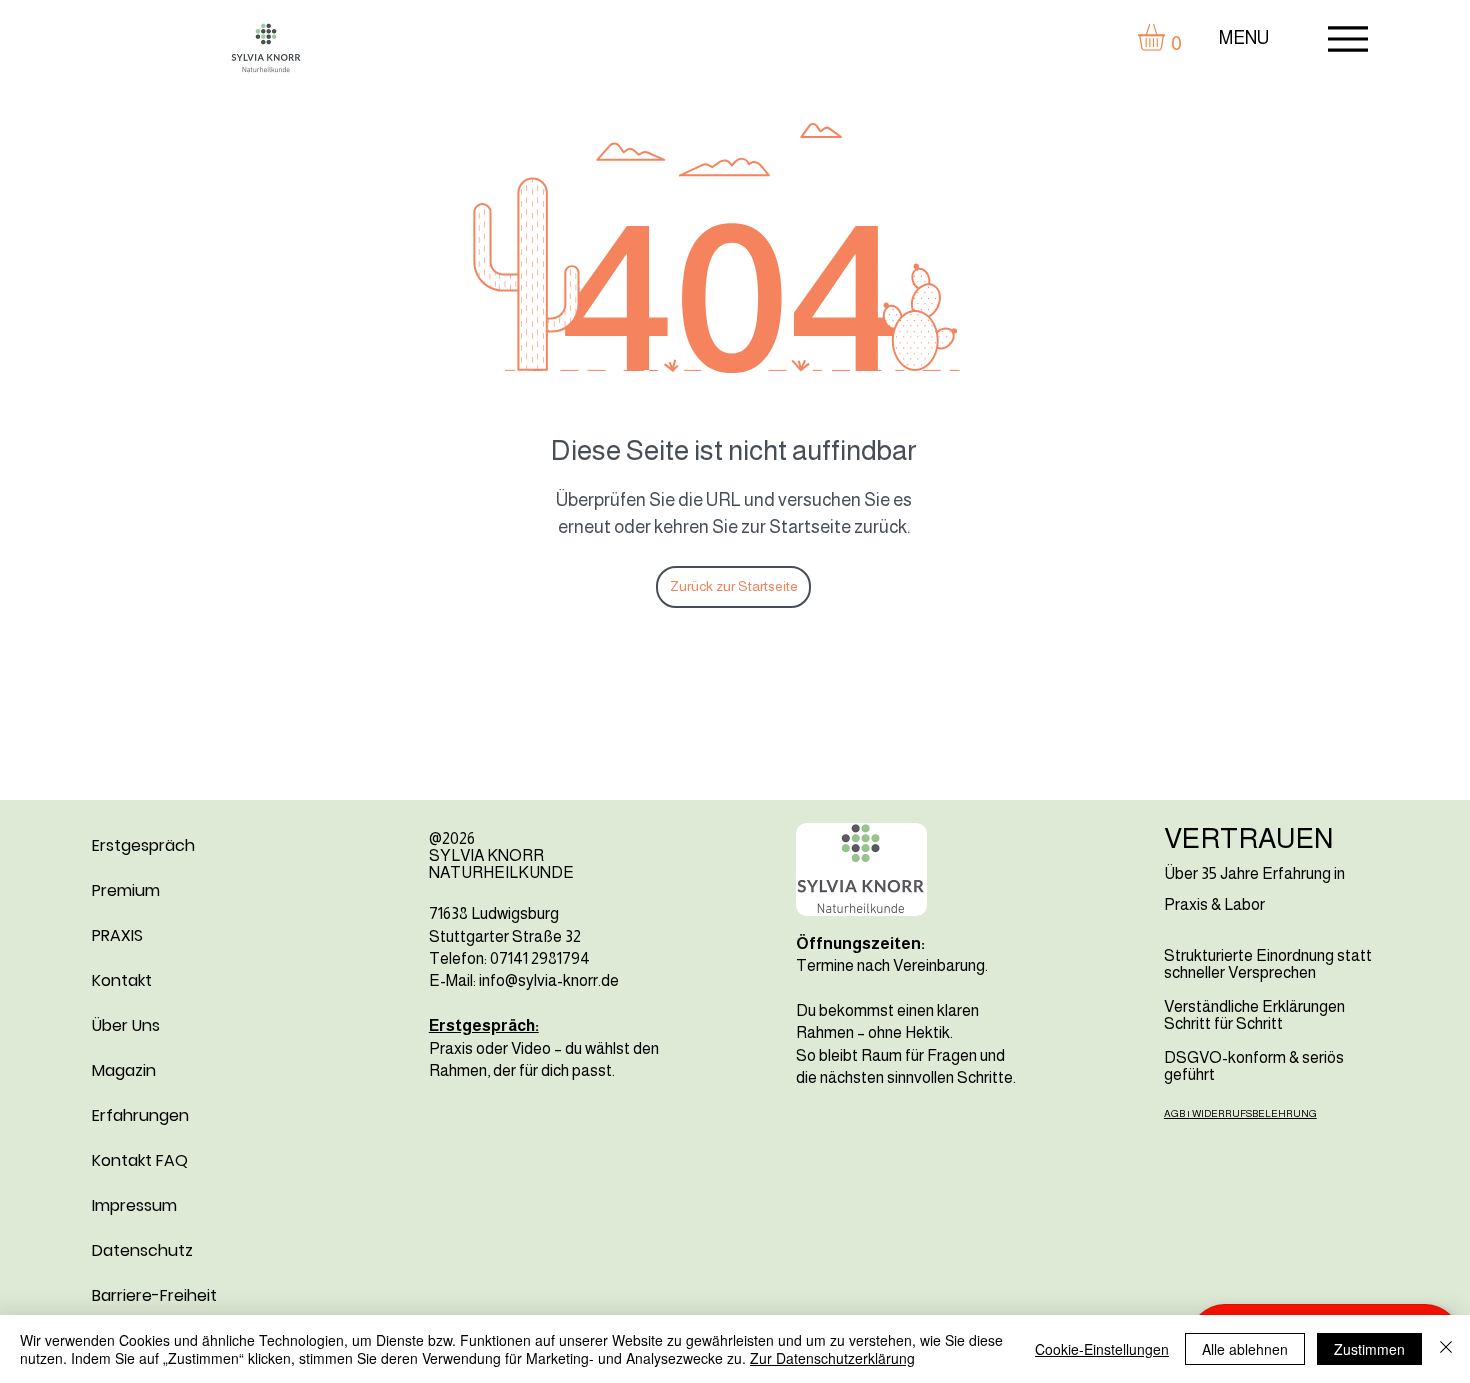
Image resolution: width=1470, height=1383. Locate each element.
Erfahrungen (140, 1115)
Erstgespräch (143, 845)
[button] (1167, 37)
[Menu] (1347, 38)
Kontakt (122, 980)
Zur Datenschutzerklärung (832, 1358)
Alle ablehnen (1245, 1349)
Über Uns (126, 1025)
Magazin (124, 1070)
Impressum (134, 1205)
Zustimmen (1369, 1349)
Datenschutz (142, 1250)
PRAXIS (117, 935)
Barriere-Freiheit (154, 1295)
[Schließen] (1446, 1349)
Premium (126, 890)
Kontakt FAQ (140, 1160)
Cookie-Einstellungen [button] (1102, 1349)
